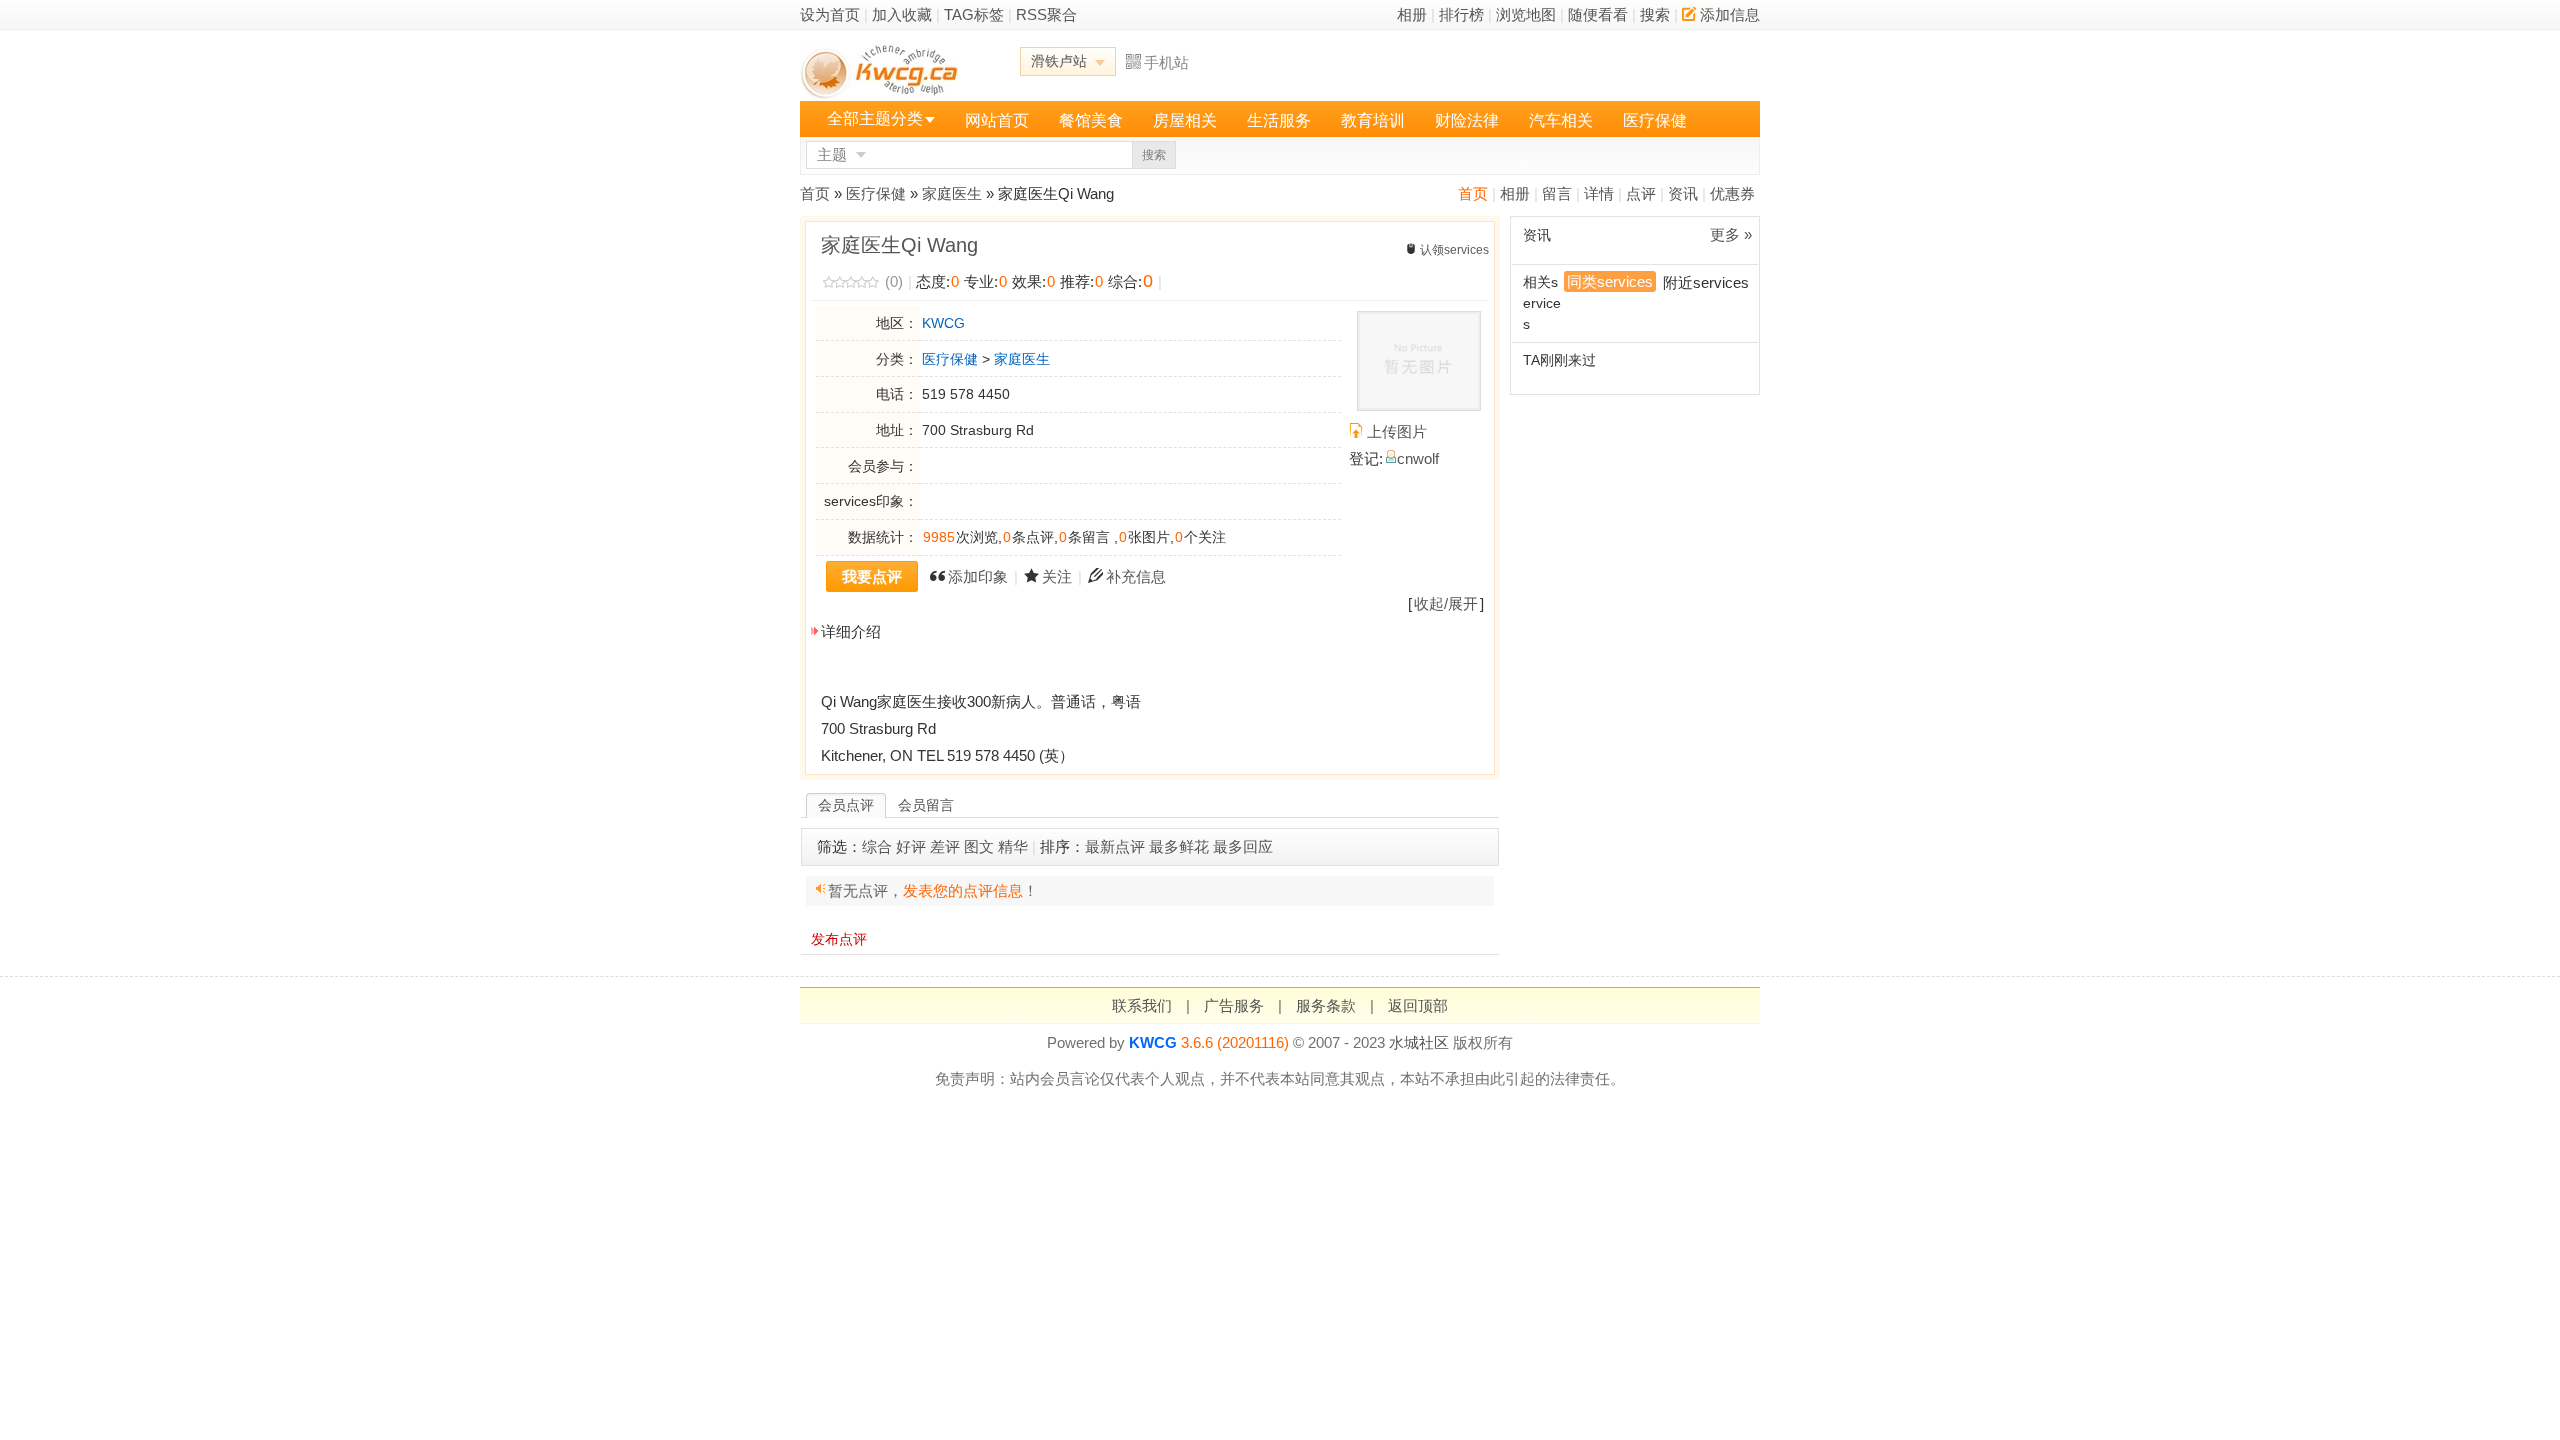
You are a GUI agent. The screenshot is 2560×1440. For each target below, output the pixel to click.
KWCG (943, 323)
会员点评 (846, 805)
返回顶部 (1418, 1005)
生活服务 (1279, 120)
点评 (1641, 193)
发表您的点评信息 (963, 890)
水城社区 (1419, 1042)
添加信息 (1730, 14)
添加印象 (978, 576)
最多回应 (1243, 846)
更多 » (1731, 234)
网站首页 (997, 120)
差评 (945, 846)
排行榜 (1461, 14)
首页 (1473, 193)
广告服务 (1234, 1005)
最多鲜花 (1179, 846)
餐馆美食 (1091, 120)
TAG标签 (974, 14)
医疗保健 (1655, 120)
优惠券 (1732, 193)
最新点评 (1115, 846)
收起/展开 (1446, 603)
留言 (1557, 193)
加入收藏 (902, 14)
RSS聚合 (1046, 14)
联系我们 (1142, 1005)
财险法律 (1467, 120)
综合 (877, 846)
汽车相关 (1561, 120)
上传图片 (1397, 431)
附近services (1706, 282)
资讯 (1683, 193)
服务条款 (1326, 1005)
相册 (1412, 14)
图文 (979, 846)
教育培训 (1373, 120)
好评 (911, 846)
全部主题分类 (875, 118)
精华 (1013, 846)
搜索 (1655, 14)
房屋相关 (1185, 120)
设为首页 (830, 14)
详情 (1599, 193)
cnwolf (1418, 458)
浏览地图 (1526, 14)
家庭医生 (952, 193)
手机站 (1166, 62)
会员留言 (926, 805)
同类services (1610, 281)
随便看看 (1598, 14)
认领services (1454, 250)
